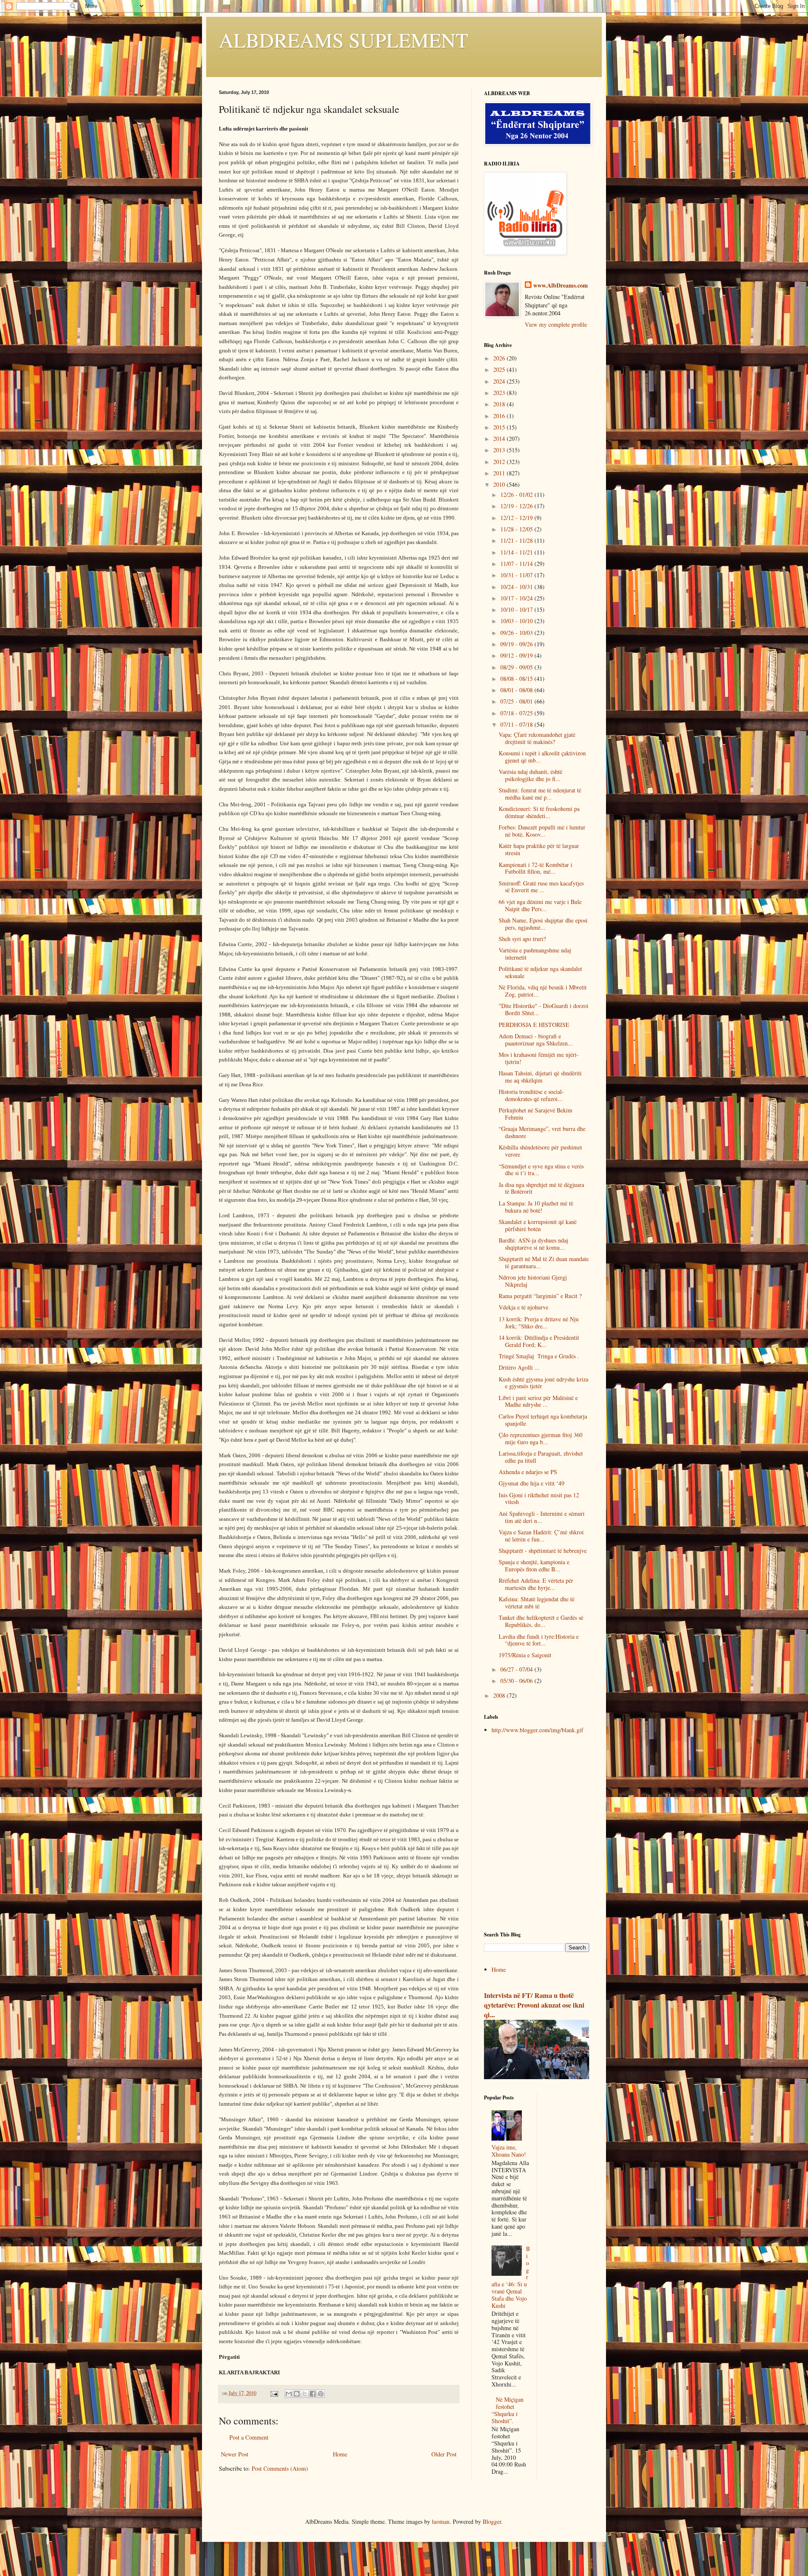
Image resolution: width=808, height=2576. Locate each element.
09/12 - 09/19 (517, 655)
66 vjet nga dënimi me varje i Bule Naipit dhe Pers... (540, 905)
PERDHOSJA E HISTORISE (534, 1025)
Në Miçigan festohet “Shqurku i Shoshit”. (508, 2410)
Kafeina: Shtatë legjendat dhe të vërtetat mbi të (537, 1603)
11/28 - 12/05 (517, 529)
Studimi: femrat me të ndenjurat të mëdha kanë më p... (540, 794)
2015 (500, 427)
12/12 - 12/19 (517, 518)
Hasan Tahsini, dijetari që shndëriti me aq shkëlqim (540, 1077)
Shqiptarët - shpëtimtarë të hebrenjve (543, 1551)
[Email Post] (274, 2393)
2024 (500, 381)
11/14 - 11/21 (517, 552)
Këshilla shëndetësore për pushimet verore (540, 1151)
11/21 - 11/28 (517, 540)
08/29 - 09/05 (517, 667)
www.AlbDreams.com (561, 285)
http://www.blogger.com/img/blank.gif (537, 1730)
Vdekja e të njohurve (524, 1307)
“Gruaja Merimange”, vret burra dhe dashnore (542, 1132)
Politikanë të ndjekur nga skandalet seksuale (540, 972)
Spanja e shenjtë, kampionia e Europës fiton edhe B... (534, 1565)
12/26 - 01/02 (517, 495)
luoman (441, 2521)
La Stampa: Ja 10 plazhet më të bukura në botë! (536, 1207)
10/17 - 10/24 (517, 598)
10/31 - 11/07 (517, 575)
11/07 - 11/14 (517, 564)
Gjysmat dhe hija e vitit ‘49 (532, 1483)
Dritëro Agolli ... (519, 1367)
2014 (500, 439)
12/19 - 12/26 (517, 506)
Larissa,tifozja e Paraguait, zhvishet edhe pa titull (541, 1457)
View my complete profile (556, 324)
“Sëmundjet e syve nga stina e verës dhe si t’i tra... (541, 1170)
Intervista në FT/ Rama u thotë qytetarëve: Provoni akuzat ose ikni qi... (534, 2005)
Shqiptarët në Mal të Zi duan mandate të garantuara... (544, 1262)
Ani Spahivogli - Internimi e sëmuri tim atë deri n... (542, 1517)
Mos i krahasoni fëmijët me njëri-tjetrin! (539, 1058)
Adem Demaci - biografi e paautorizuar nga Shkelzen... (536, 1040)
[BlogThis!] (297, 2394)
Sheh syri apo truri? (522, 939)
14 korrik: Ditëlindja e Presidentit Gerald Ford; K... (539, 1341)
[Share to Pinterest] (321, 2394)
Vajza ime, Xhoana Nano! (509, 2151)
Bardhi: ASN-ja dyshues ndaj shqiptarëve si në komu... (533, 1244)
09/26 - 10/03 (517, 633)
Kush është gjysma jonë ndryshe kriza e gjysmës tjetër (544, 1383)
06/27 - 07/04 (517, 1669)
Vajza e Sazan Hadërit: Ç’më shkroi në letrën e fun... (541, 1536)
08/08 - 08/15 (517, 679)
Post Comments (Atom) (280, 2468)
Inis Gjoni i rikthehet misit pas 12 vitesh (539, 1499)
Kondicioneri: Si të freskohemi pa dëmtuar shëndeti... (539, 812)
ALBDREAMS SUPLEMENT (343, 40)
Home (340, 2454)
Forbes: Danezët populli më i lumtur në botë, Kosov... (542, 831)
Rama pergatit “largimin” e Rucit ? (540, 1296)
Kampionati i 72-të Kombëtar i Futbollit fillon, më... (536, 868)
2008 (500, 1695)
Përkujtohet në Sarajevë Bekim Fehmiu (536, 1114)
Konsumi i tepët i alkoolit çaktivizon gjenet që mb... (542, 757)
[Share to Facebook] (313, 2394)
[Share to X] (305, 2394)
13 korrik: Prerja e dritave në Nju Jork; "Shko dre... (539, 1323)
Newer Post (235, 2454)
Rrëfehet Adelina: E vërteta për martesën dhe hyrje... (536, 1584)
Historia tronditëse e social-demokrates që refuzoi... (531, 1095)
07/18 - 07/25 (517, 713)
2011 (500, 473)
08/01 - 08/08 (517, 690)
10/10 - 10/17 (517, 609)
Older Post (444, 2454)
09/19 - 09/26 (517, 644)
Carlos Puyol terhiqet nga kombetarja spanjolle (543, 1420)
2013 (500, 450)
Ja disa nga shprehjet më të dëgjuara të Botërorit (541, 1188)
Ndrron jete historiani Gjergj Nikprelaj (533, 1281)
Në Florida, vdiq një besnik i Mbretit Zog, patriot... (543, 991)
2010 (500, 484)
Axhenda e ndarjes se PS (528, 1472)
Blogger (492, 2521)
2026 (500, 358)
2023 (500, 393)
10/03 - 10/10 (517, 621)
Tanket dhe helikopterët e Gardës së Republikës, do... (541, 1621)
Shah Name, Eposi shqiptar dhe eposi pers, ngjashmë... (543, 924)
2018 (500, 404)
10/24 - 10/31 (517, 587)
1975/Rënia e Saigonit (525, 1655)
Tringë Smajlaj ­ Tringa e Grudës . (539, 1356)
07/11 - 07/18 (517, 724)
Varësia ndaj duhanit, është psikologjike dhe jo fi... (530, 775)
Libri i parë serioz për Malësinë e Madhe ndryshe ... (538, 1401)
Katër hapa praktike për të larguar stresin (539, 849)
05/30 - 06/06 (517, 1681)
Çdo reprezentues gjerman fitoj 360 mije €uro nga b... (541, 1438)
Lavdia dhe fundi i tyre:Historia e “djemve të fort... (539, 1640)
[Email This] (289, 2394)
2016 (500, 416)
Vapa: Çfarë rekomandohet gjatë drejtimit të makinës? (537, 738)
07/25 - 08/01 (517, 701)
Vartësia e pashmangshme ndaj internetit (535, 954)
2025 (500, 369)
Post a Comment (249, 2437)
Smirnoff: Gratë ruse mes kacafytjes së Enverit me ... (541, 887)
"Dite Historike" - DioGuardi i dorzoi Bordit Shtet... (544, 1009)
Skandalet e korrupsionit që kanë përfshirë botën (538, 1225)
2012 (500, 462)
